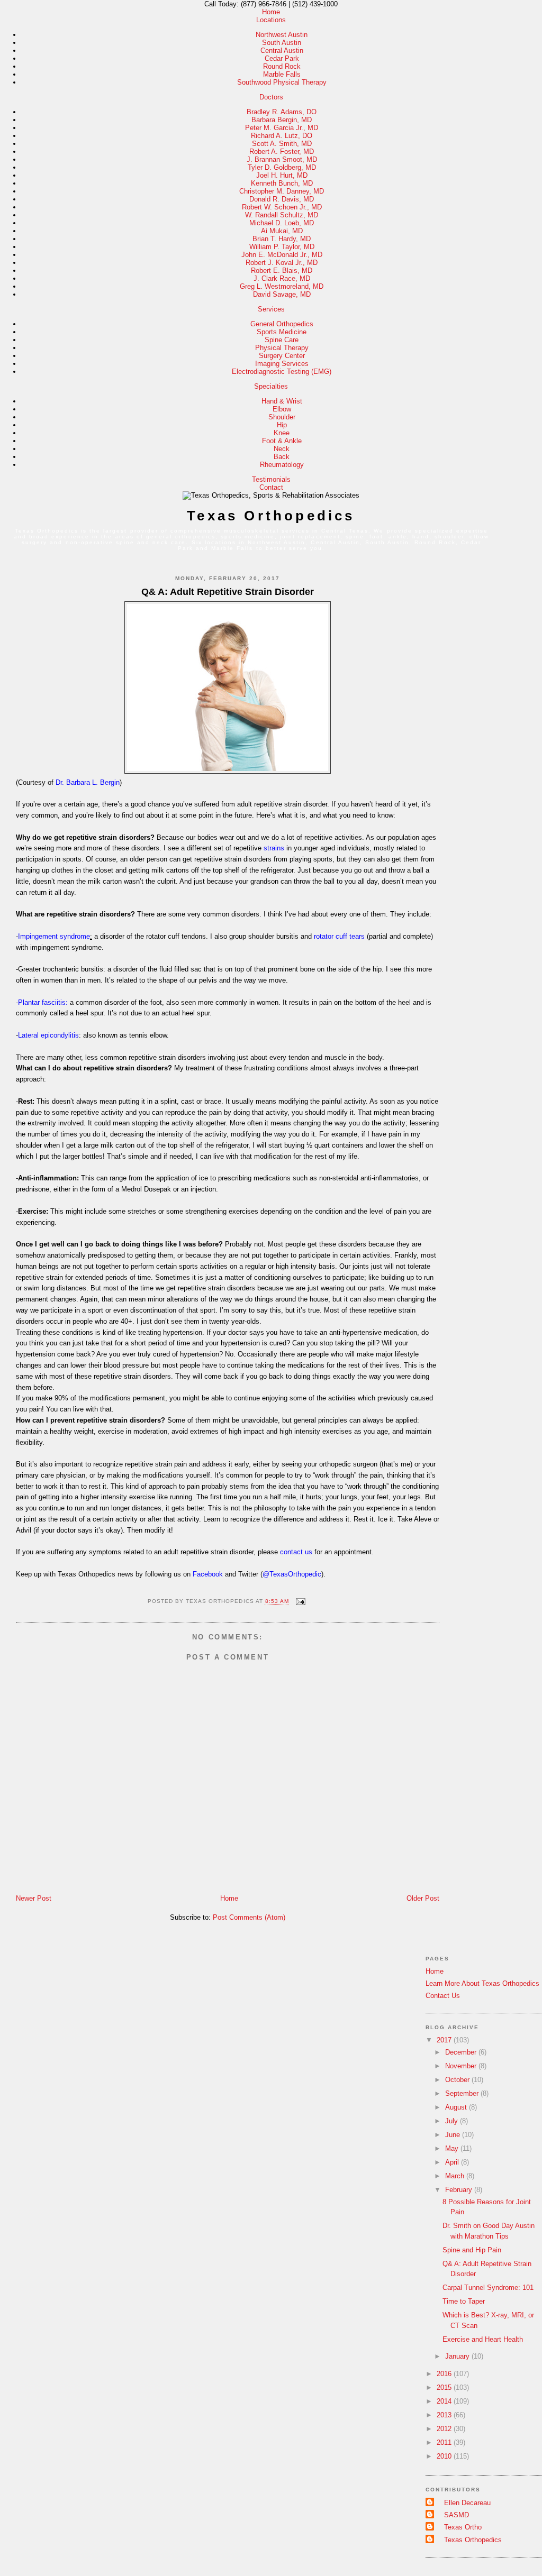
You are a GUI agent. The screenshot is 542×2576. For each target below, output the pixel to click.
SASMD (457, 2515)
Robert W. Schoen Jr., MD (282, 207)
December (462, 2052)
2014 (445, 2401)
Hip (282, 425)
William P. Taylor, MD (282, 247)
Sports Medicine (282, 332)
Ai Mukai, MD (282, 231)
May (453, 2148)
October (458, 2080)
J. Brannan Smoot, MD (282, 159)
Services (271, 309)
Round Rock (282, 66)
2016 (445, 2374)
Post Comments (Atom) (249, 1917)
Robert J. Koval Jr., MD (282, 263)
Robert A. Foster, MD (282, 152)
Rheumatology (282, 465)
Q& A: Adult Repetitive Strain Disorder (228, 592)
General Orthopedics (282, 324)
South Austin (282, 43)
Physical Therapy (282, 348)
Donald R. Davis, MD (282, 199)
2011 (445, 2442)
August (457, 2107)
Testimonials (271, 479)
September (463, 2093)
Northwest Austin (282, 35)
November (462, 2066)
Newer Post (34, 1898)
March (456, 2176)
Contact (271, 487)
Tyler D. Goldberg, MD (282, 167)
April (453, 2162)
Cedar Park (282, 58)
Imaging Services (282, 364)
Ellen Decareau (467, 2503)
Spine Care (282, 340)
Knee (282, 433)
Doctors (271, 97)
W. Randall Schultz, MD (282, 215)
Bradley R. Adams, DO (282, 112)
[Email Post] (299, 1602)
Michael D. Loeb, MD (282, 223)
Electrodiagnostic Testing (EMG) (282, 372)
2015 (445, 2387)
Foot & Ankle (282, 441)
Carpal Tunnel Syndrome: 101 (488, 2288)
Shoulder (282, 417)
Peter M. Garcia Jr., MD (282, 128)
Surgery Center (282, 356)
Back (282, 457)
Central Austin (282, 51)
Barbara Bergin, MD (282, 120)
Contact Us (443, 1996)
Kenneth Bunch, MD (282, 183)
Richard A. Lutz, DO (282, 136)
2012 (445, 2429)
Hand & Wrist (282, 401)
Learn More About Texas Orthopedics (482, 1983)
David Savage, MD (282, 294)
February (460, 2190)
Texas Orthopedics (271, 516)
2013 (445, 2415)
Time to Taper (464, 2301)
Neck (282, 449)
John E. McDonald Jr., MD (282, 255)
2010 (445, 2456)
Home (271, 12)
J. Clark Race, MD (282, 278)
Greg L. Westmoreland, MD (282, 286)
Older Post (423, 1898)
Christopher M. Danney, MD (282, 191)
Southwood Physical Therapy (282, 82)
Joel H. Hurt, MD (282, 175)
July (453, 2121)
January (458, 2356)
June (454, 2135)
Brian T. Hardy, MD (282, 239)
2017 (445, 2040)
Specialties (271, 386)
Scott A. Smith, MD (282, 144)
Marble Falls (282, 74)
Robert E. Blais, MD (282, 271)
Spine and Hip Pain (472, 2250)
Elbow (282, 409)
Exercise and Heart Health (483, 2339)
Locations (271, 20)
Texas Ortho (463, 2527)
